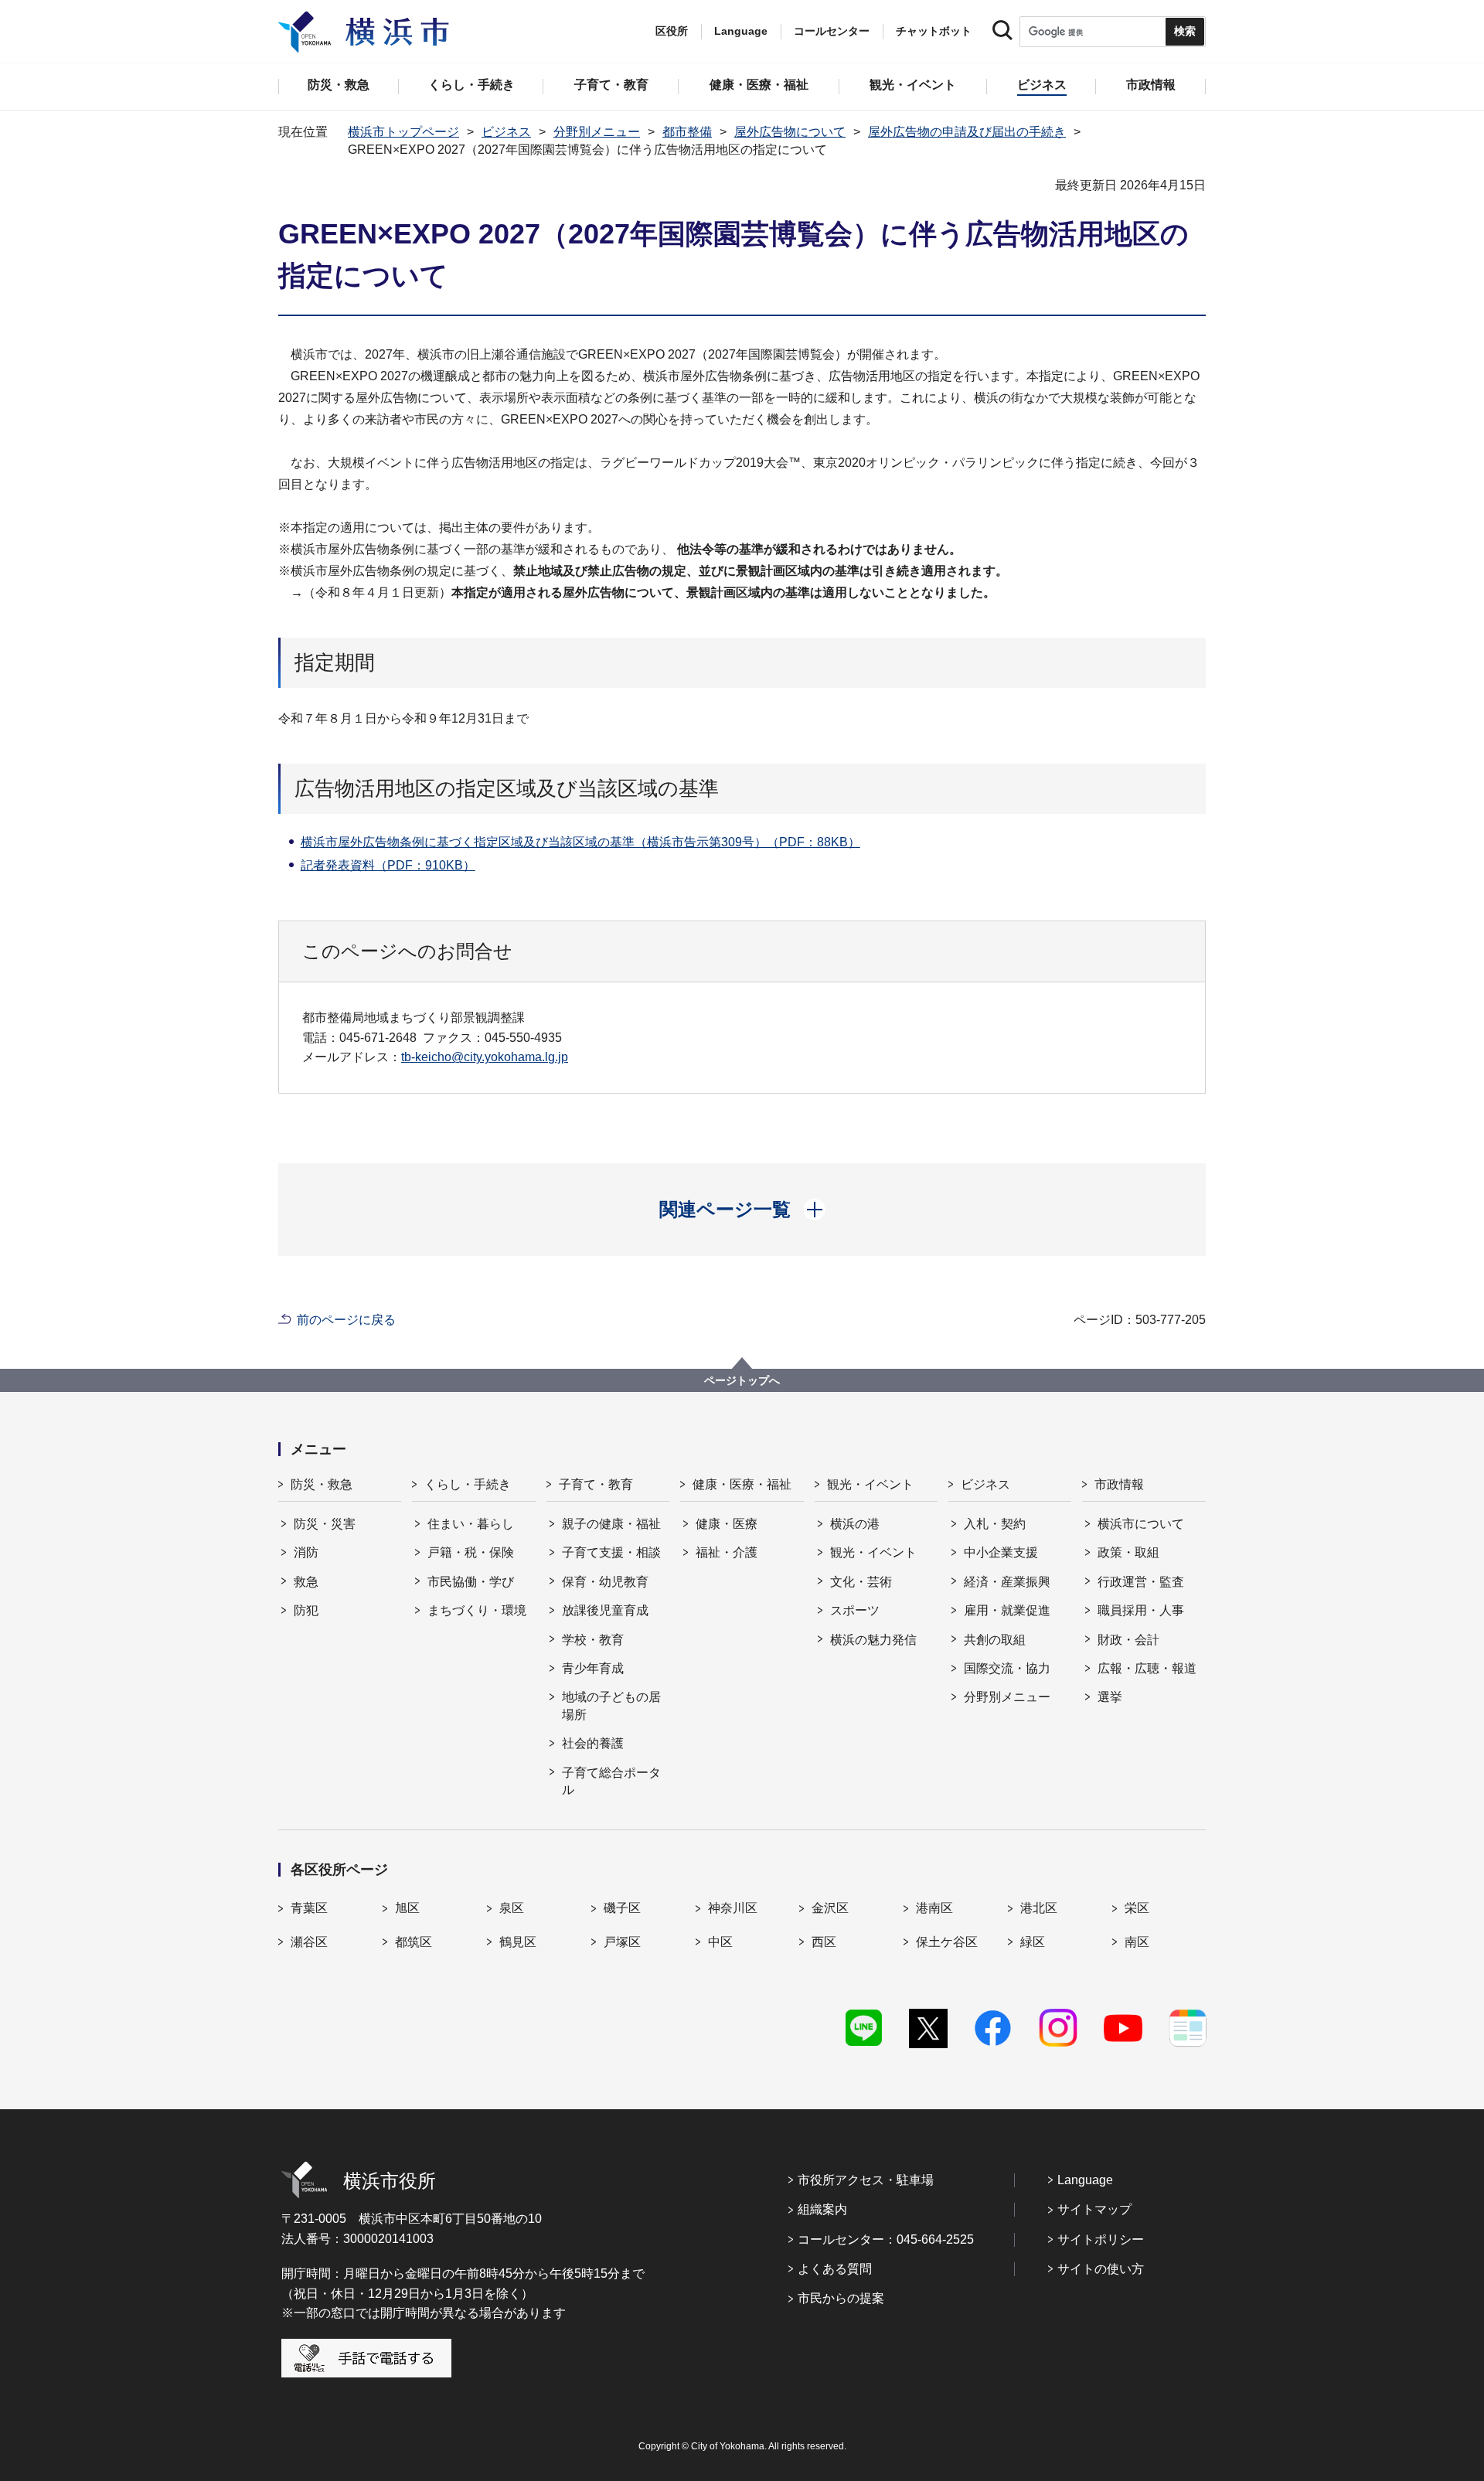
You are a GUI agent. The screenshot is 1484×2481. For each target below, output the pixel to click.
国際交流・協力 (1007, 1668)
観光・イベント (870, 1484)
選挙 (1110, 1697)
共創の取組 (995, 1640)
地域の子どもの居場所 (611, 1705)
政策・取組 (1128, 1552)
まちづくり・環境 (477, 1610)
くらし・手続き (468, 1484)
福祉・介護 (727, 1552)
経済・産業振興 (1007, 1582)
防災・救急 (322, 1484)
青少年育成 (593, 1668)
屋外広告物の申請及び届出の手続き (967, 132)
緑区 (1033, 1942)
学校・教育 (593, 1640)
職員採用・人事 (1141, 1610)
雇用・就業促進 (1007, 1610)
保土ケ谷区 (947, 1942)
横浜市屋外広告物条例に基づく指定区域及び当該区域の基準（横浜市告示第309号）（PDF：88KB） (580, 842)
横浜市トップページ (403, 132)
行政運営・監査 (1141, 1582)
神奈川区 (733, 1908)
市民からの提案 (841, 2298)
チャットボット (934, 31)
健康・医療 (727, 1524)
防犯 (306, 1610)
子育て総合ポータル (611, 1781)
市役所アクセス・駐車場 (866, 2180)
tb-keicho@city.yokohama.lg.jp (485, 1057)
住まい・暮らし (471, 1524)
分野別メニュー (597, 132)
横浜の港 (855, 1524)
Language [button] (741, 31)
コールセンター (832, 31)
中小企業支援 (1001, 1552)
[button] (742, 1210)
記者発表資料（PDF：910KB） (388, 865)
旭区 (407, 1908)
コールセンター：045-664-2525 (886, 2239)
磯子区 (622, 1908)
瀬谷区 (309, 1942)
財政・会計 (1128, 1640)
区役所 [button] (672, 31)
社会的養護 (593, 1743)
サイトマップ (1094, 2209)
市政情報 (1119, 1484)
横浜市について (1141, 1524)
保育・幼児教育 (605, 1582)
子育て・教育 (596, 1484)
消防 (306, 1552)
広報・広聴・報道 (1147, 1668)
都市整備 (687, 132)
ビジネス (506, 132)
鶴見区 (518, 1942)
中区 (720, 1942)
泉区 (512, 1908)
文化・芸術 (861, 1582)
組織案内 (822, 2209)
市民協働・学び (471, 1582)
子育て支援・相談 (611, 1552)
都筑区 (414, 1942)
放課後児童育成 (605, 1610)
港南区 (934, 1908)
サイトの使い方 (1101, 2269)
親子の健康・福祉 (611, 1524)
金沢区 (830, 1908)
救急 (306, 1582)
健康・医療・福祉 (742, 1484)
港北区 (1039, 1908)
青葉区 (309, 1908)
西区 (824, 1942)
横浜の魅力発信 (873, 1640)
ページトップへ (742, 1380)
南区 (1137, 1942)
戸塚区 (622, 1942)
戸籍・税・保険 (471, 1552)
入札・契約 (995, 1524)
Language (1085, 2180)
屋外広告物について (790, 132)
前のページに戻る (346, 1320)
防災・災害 (325, 1524)
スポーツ (855, 1610)
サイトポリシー (1101, 2239)
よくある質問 (835, 2269)
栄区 (1137, 1908)
